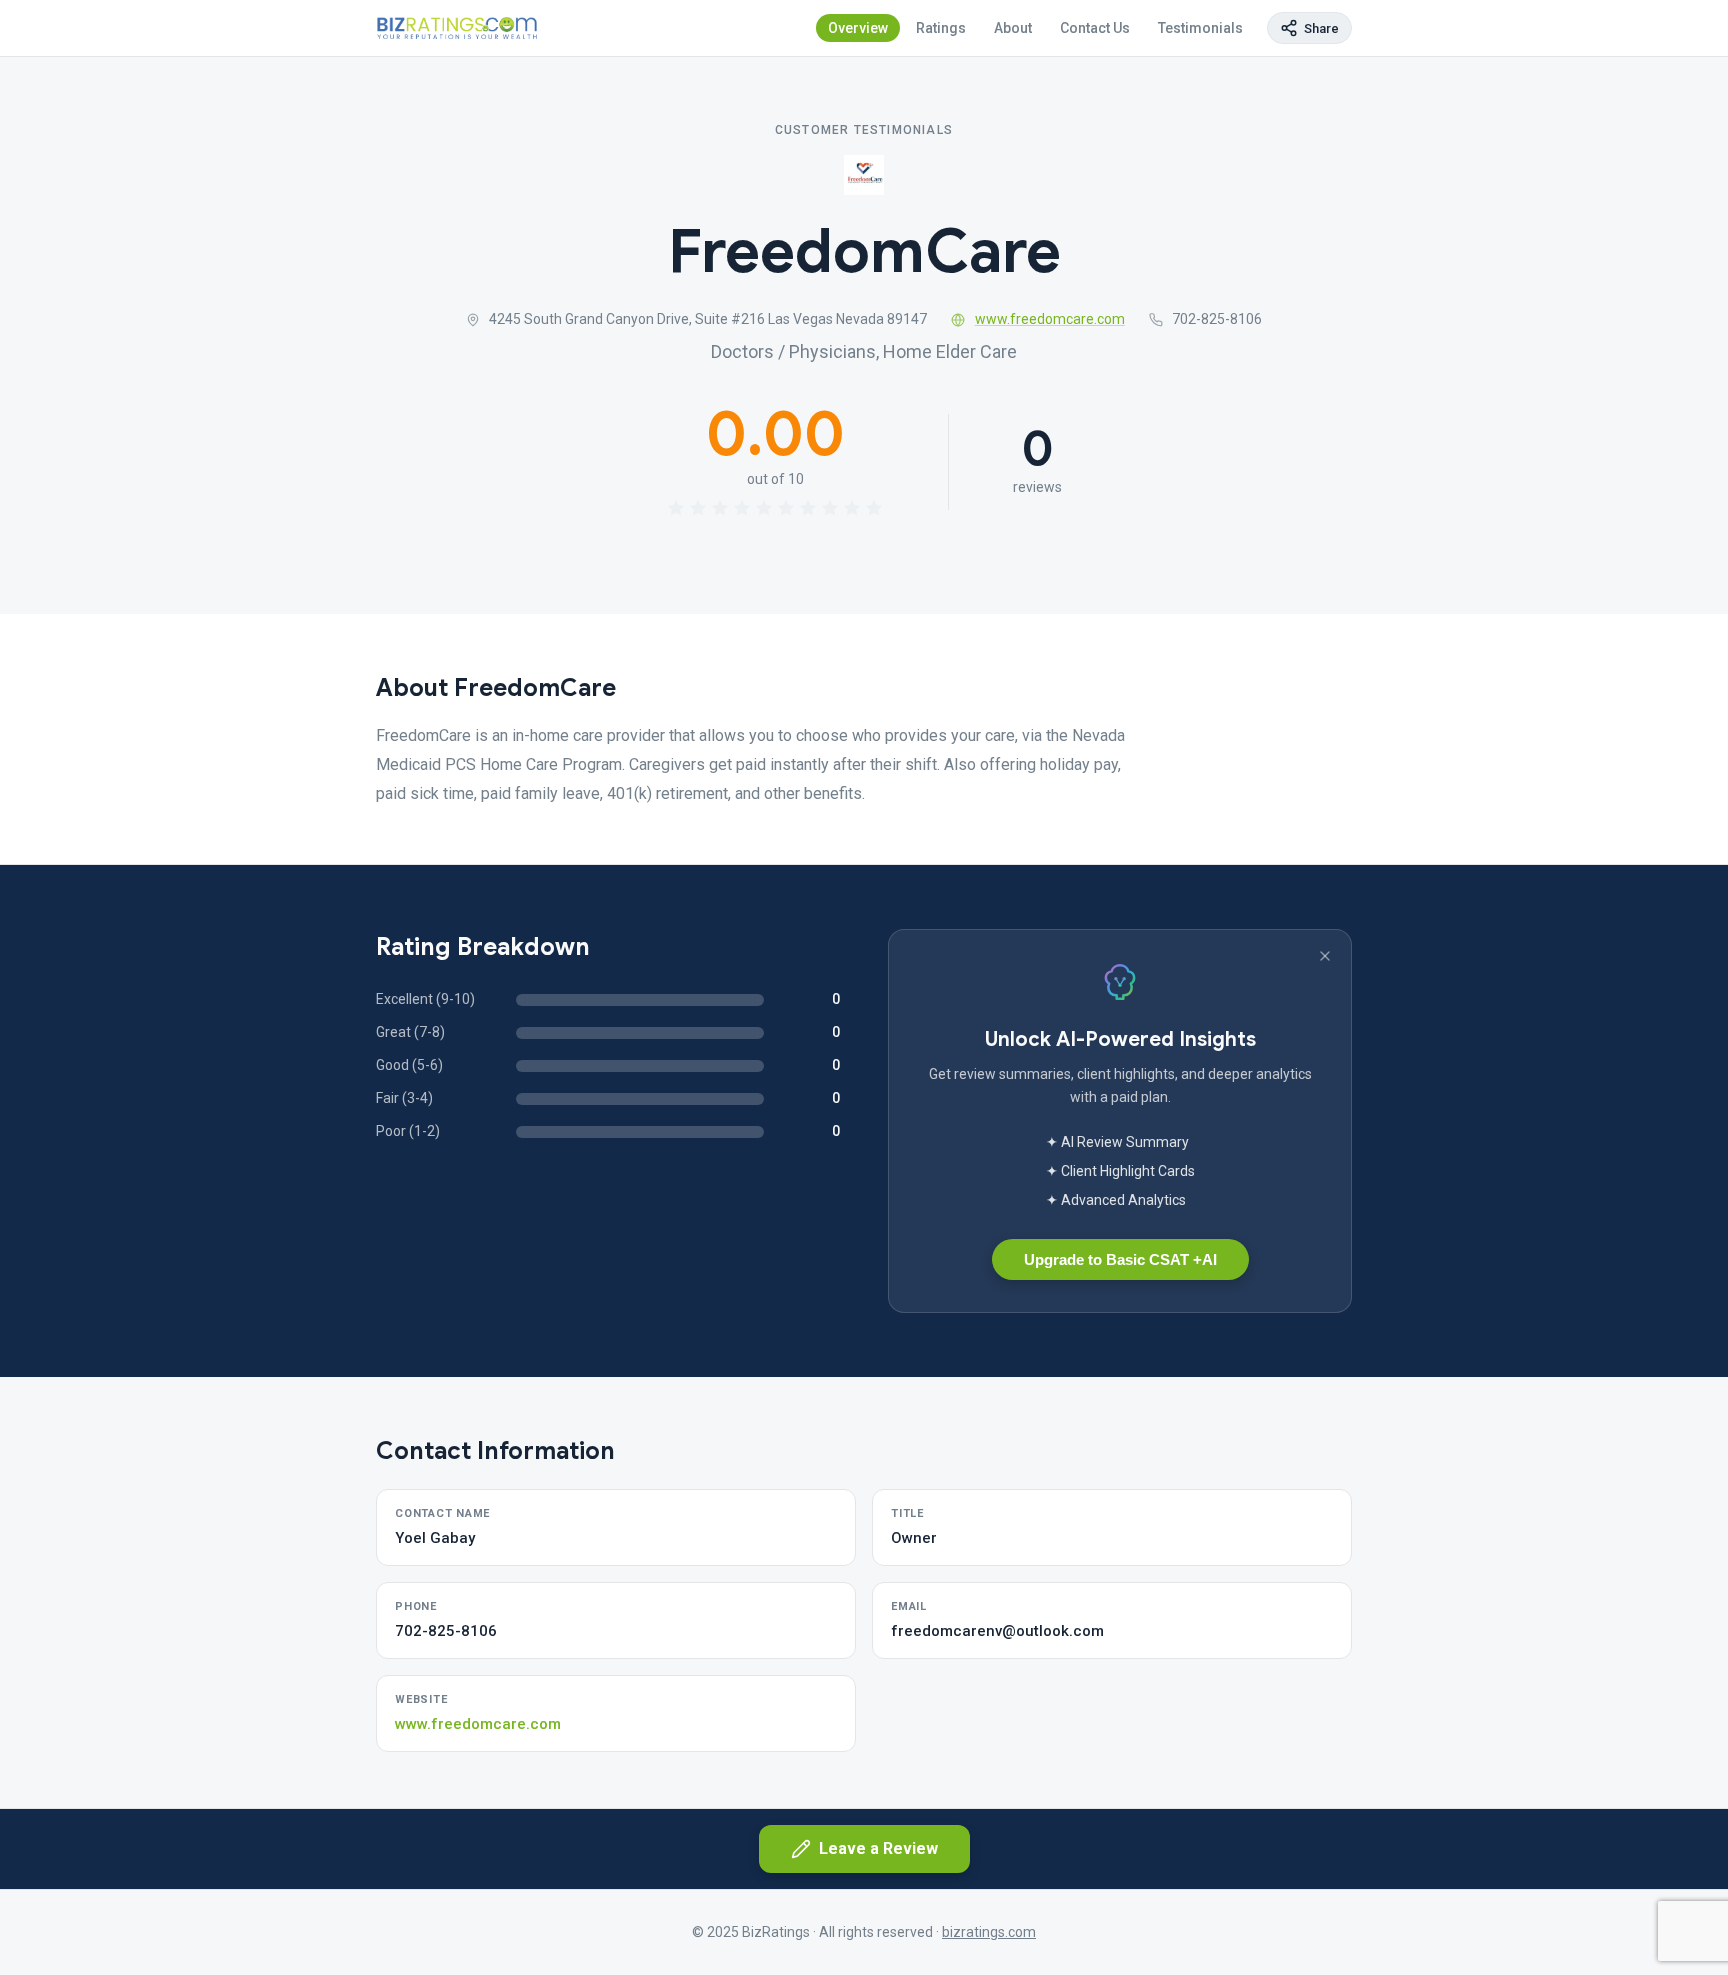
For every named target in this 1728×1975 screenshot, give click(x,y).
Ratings (941, 28)
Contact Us (1095, 28)
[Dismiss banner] (1325, 956)
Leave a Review (878, 1848)
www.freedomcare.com (1050, 319)
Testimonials (1200, 28)
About (1013, 28)
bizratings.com (989, 1932)
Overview (858, 28)
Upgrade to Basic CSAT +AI (1120, 1259)
